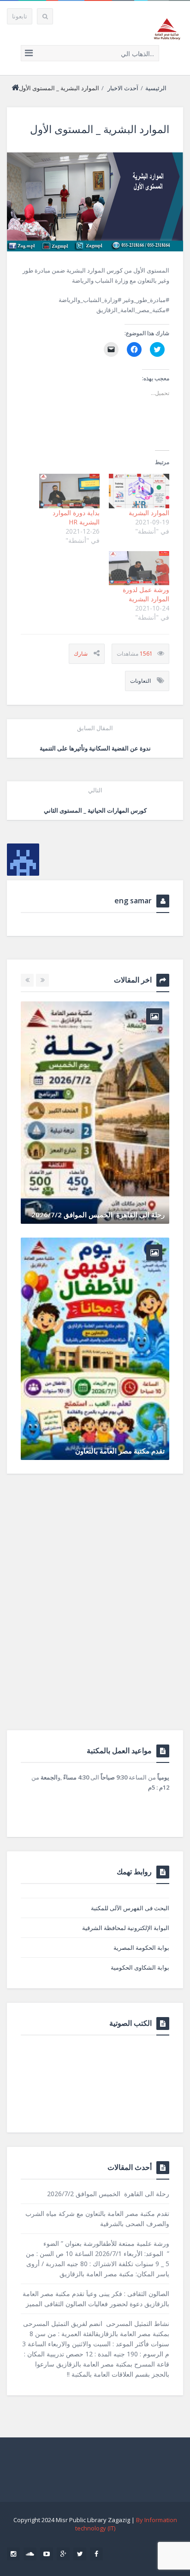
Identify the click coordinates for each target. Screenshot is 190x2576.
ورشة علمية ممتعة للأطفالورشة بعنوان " (106, 1140)
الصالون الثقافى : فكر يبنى (126, 1377)
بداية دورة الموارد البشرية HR (76, 517)
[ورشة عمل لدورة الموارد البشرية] (139, 568)
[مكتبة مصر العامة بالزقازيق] (167, 29)
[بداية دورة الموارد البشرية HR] (69, 491)
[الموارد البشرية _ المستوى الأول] (95, 202)
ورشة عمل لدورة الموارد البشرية (146, 594)
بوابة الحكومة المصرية (141, 1948)
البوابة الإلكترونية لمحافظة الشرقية (126, 1928)
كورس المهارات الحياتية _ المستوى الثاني (95, 800)
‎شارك (81, 654)
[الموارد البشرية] (139, 491)
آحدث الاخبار (123, 88)
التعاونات (140, 681)
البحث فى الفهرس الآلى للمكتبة (130, 1908)
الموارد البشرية (149, 513)
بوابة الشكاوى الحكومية (140, 1967)
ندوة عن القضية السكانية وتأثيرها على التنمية (95, 738)
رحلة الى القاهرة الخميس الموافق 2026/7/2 (108, 2194)
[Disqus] (95, 1612)
